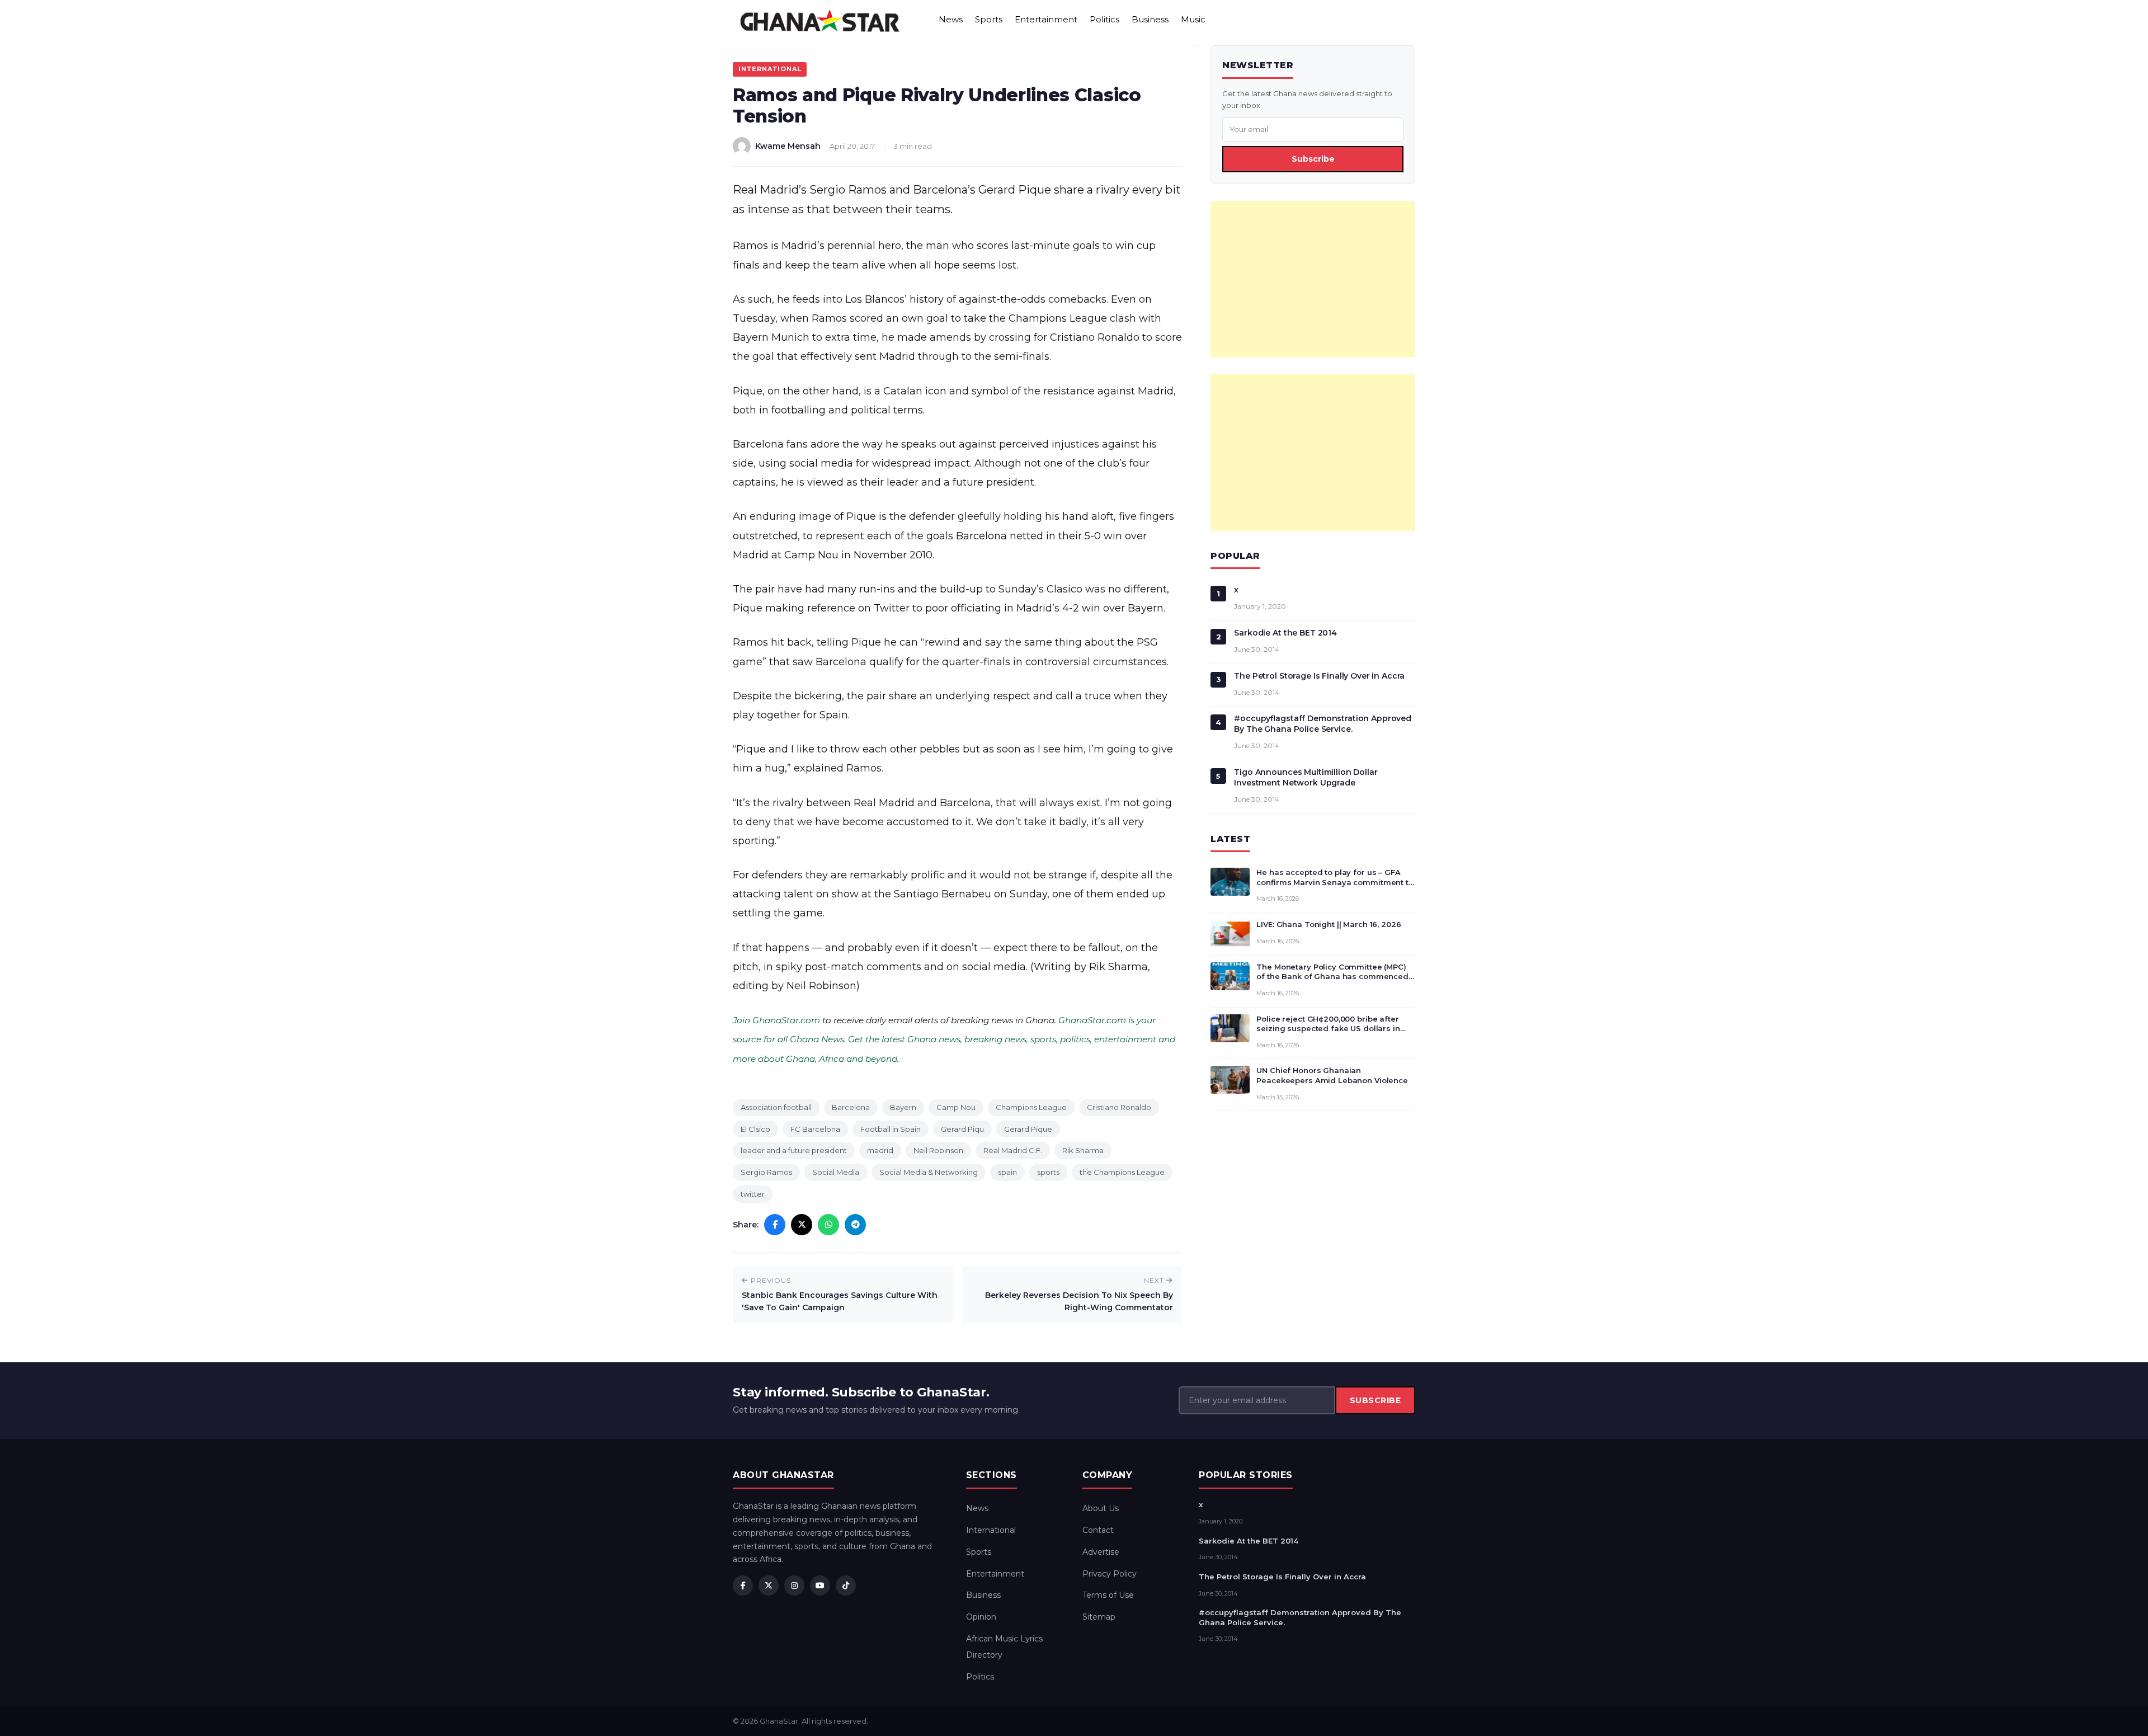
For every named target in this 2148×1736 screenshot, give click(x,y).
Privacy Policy (1110, 1574)
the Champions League (1122, 1172)
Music (1193, 19)
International (770, 69)
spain (1007, 1172)
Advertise (1101, 1552)
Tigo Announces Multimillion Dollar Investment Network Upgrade (1306, 777)
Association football (776, 1107)
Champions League (1031, 1107)
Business (1150, 19)
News (951, 19)
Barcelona (851, 1107)
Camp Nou (956, 1107)
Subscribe (1313, 159)
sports (1048, 1172)
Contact (1098, 1530)
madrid (880, 1150)
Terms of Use (1108, 1595)
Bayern (903, 1107)
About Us (1101, 1508)
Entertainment (1046, 19)
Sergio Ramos (766, 1172)
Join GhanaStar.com (776, 1020)
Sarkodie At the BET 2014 (1285, 633)
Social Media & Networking (929, 1172)
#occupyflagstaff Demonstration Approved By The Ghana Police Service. (1323, 724)
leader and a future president (794, 1150)
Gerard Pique (1028, 1129)
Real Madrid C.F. (1013, 1150)
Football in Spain (891, 1129)
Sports (989, 19)
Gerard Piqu (962, 1129)
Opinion (981, 1617)
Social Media (836, 1172)
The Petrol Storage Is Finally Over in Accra (1319, 676)
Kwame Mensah (788, 146)
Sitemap (1099, 1617)
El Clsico (755, 1129)
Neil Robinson (938, 1150)
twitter (753, 1194)
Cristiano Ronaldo (1119, 1107)
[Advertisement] (1313, 279)
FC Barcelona (815, 1129)
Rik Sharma (1083, 1150)
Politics (1104, 19)
